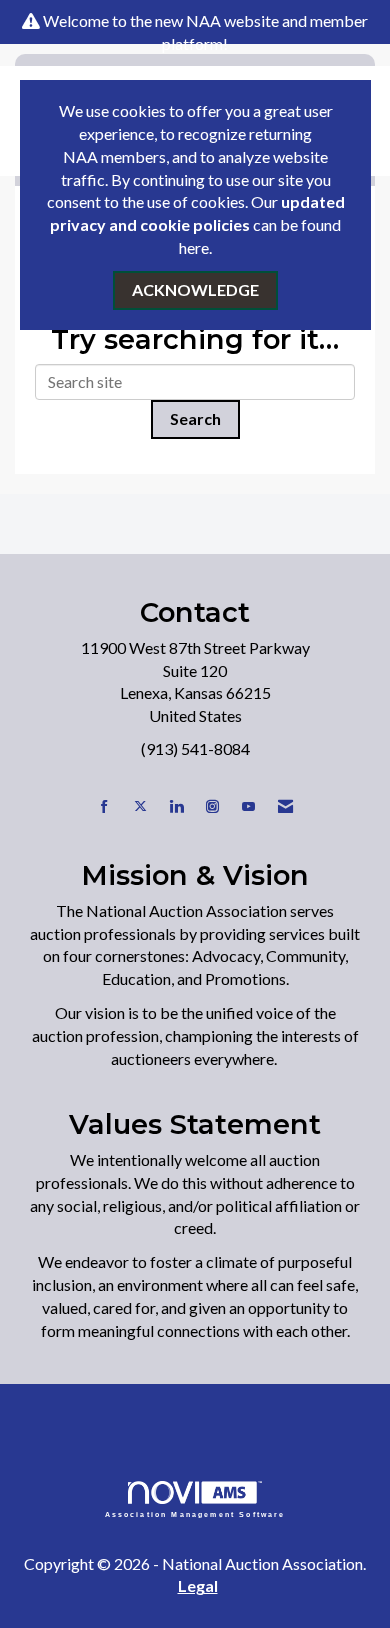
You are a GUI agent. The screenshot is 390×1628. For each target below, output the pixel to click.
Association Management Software (195, 1514)
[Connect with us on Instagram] (212, 806)
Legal (198, 1585)
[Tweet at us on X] (140, 806)
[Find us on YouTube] (248, 806)
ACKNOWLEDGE (195, 289)
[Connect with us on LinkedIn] (176, 806)
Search (195, 418)
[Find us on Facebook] (104, 806)
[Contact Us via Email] (285, 806)
